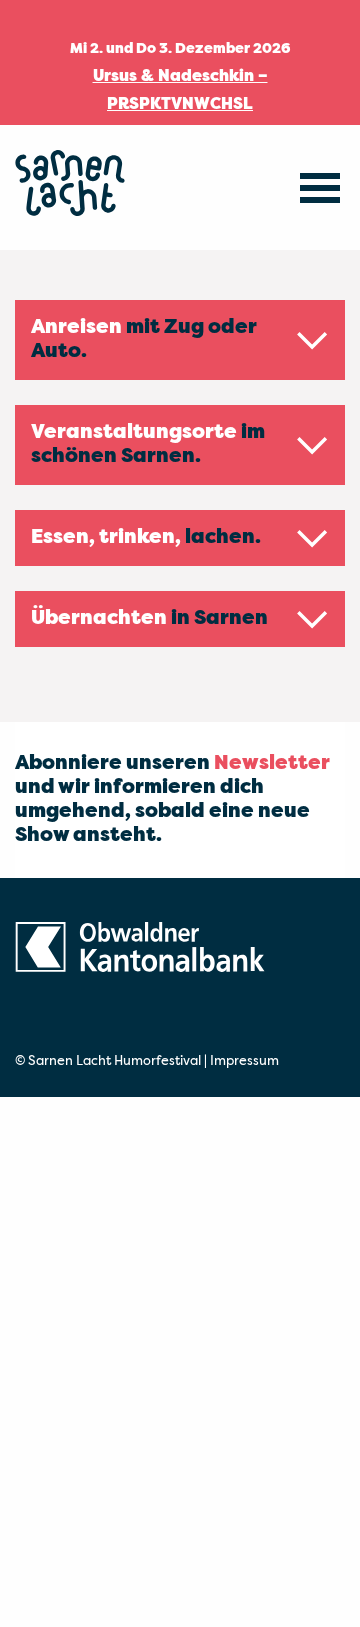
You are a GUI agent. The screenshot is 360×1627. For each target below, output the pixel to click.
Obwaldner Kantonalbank (140, 962)
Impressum (244, 1061)
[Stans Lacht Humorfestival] (70, 187)
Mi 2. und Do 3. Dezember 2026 (180, 49)
